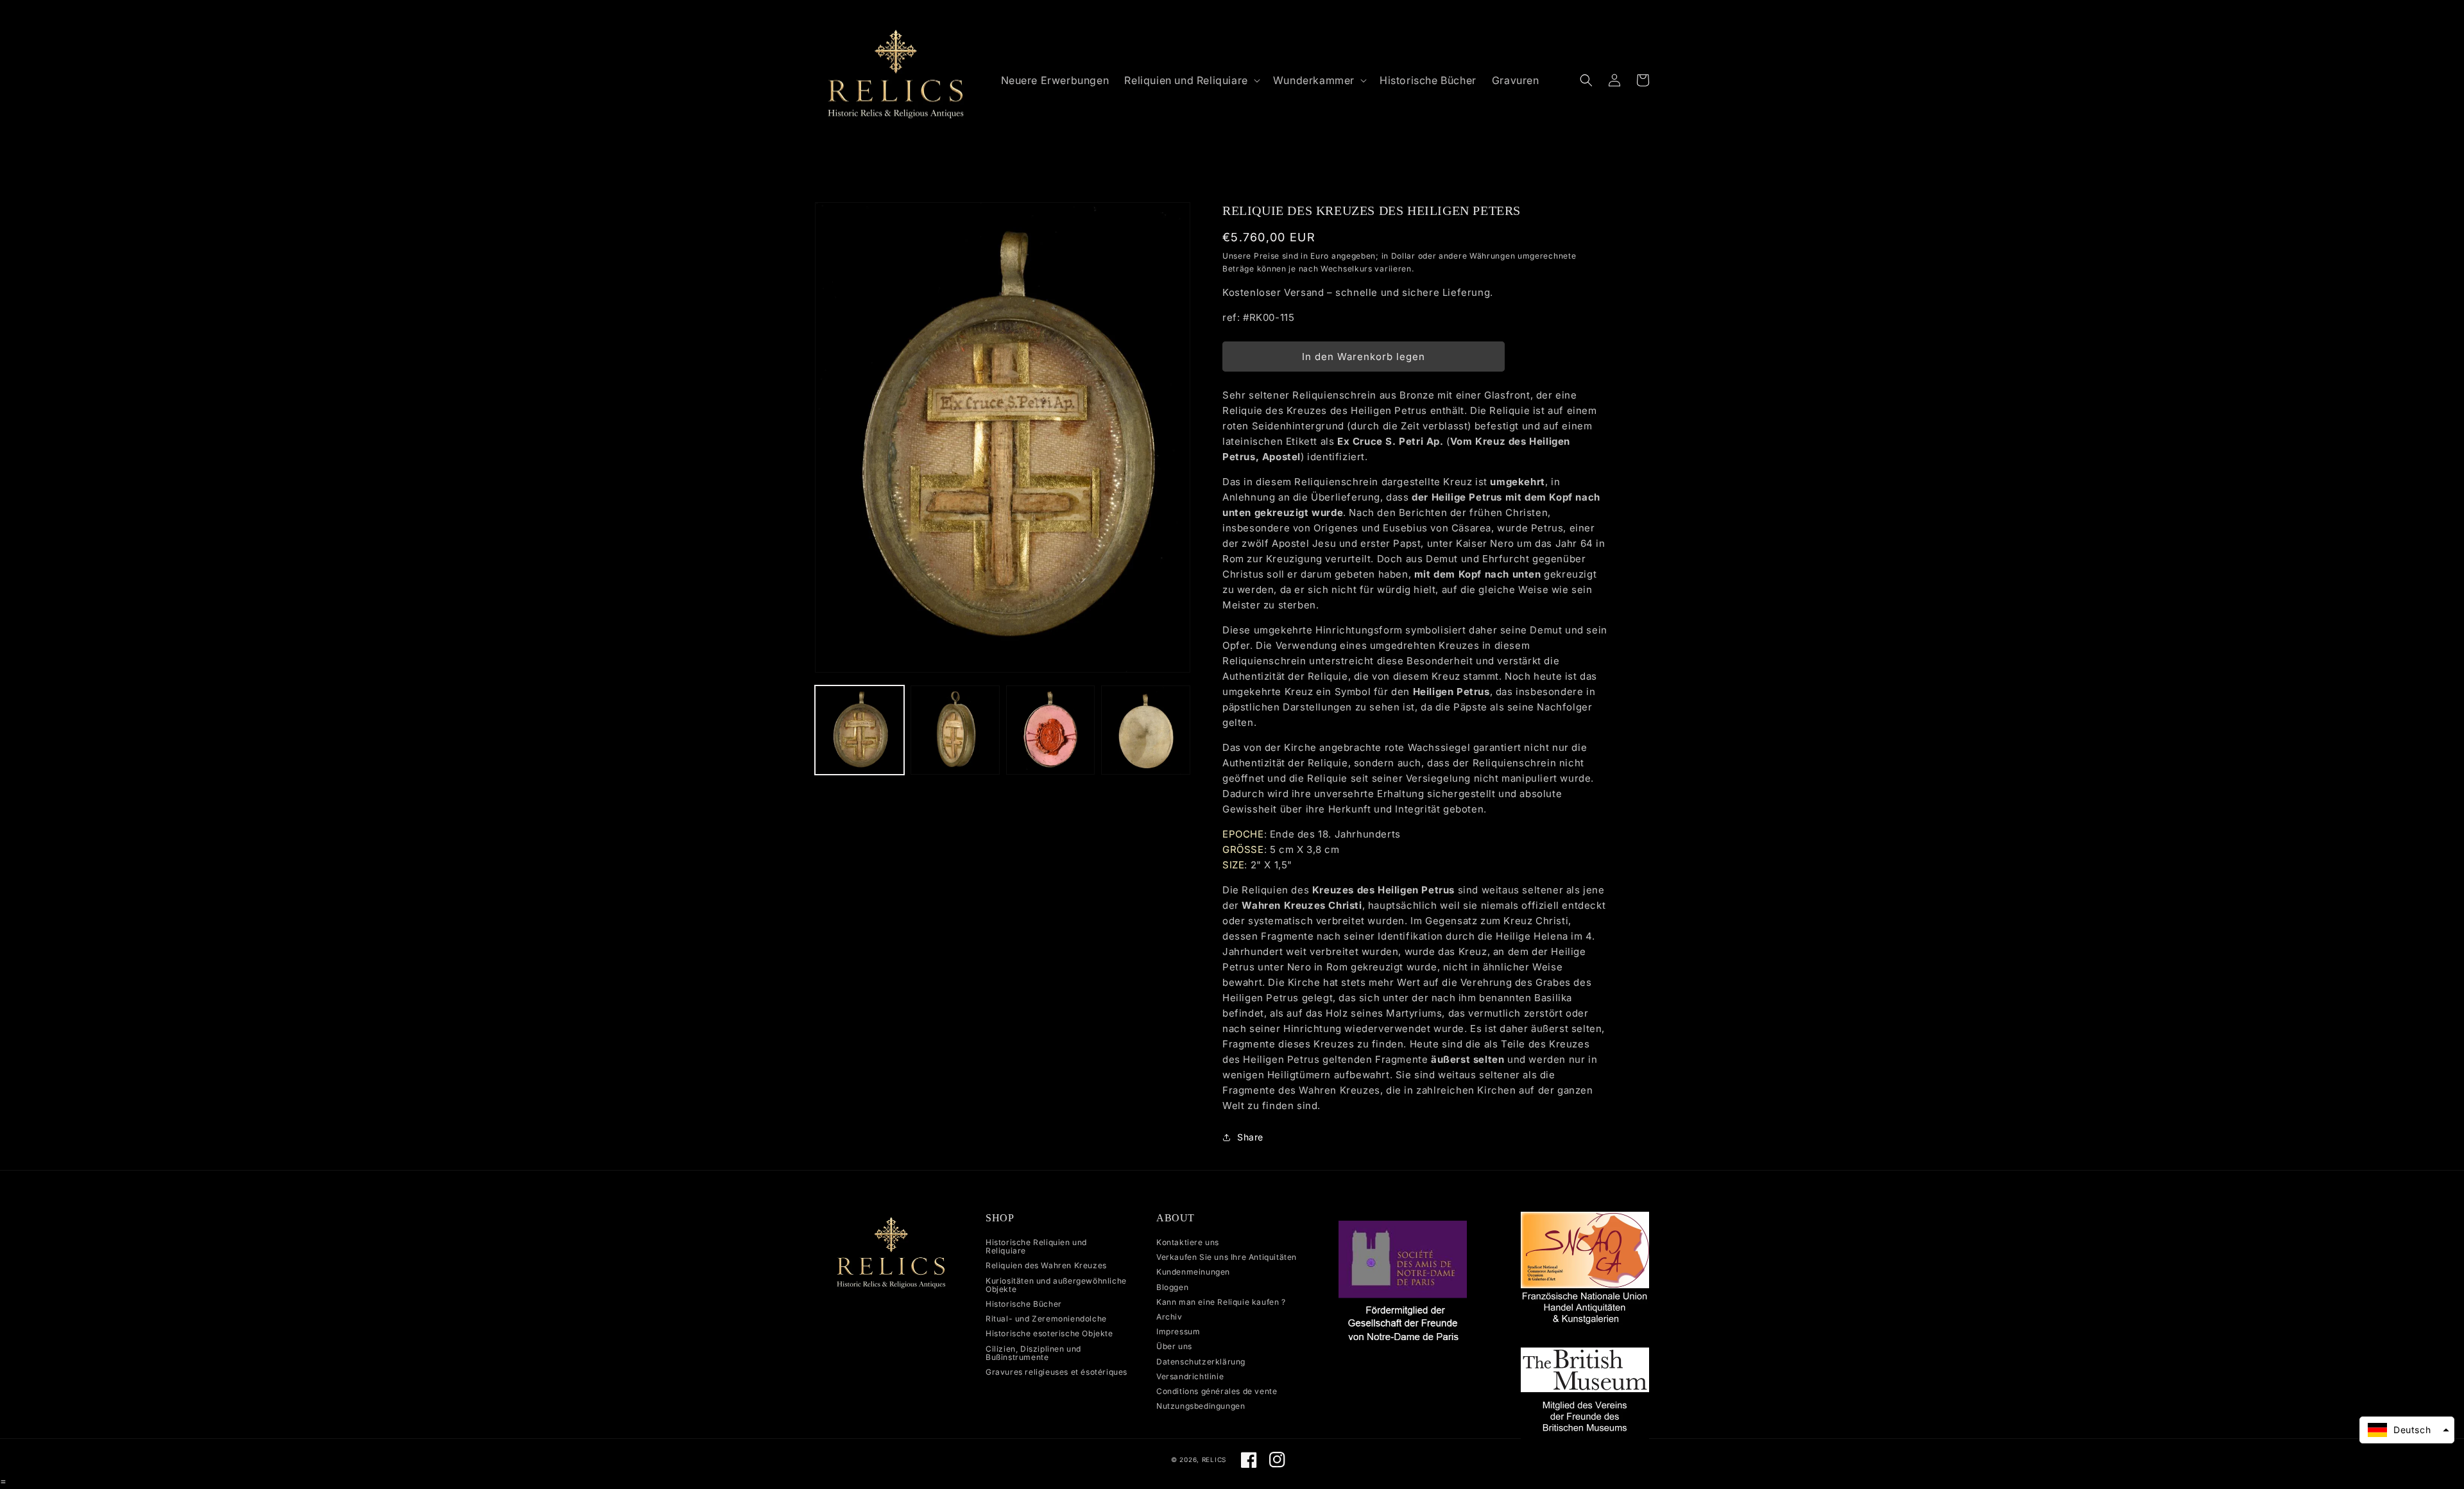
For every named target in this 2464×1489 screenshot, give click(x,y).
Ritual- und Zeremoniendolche (1046, 1319)
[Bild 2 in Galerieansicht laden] (955, 730)
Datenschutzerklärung (1201, 1362)
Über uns (1174, 1346)
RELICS (1214, 1459)
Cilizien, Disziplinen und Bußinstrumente (1033, 1353)
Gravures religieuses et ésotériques (1057, 1372)
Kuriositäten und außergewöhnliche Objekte (1056, 1285)
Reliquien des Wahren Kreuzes (1046, 1265)
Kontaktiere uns (1188, 1243)
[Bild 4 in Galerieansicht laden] (1146, 730)
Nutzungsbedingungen (1201, 1406)
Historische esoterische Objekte (1049, 1333)
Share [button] (1250, 1137)
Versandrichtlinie (1190, 1376)
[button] (1191, 81)
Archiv (1169, 1317)
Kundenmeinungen (1193, 1272)
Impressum (1178, 1331)
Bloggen (1172, 1287)
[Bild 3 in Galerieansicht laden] (1051, 730)
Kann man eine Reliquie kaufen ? (1221, 1302)
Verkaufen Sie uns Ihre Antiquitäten (1227, 1257)
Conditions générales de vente (1217, 1391)
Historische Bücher (1024, 1304)
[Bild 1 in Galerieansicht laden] (860, 730)
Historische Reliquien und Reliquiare (1036, 1247)
